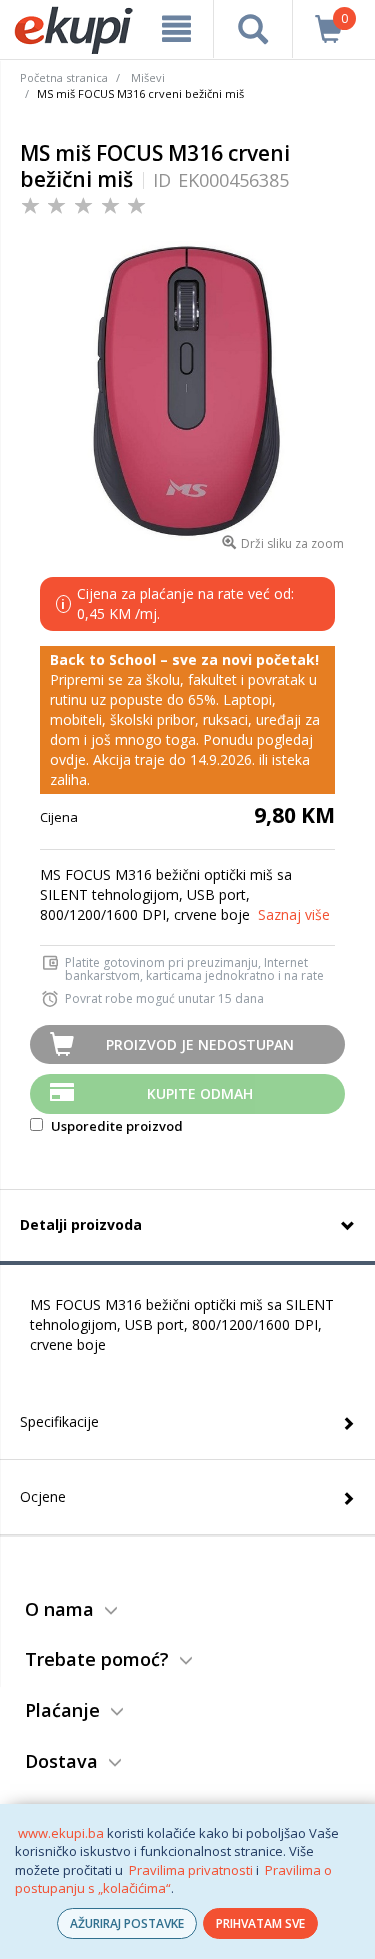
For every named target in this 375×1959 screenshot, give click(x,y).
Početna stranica (64, 77)
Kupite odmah (200, 1093)
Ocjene (43, 1496)
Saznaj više (294, 914)
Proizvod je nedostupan (200, 1044)
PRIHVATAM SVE (260, 1923)
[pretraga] (252, 29)
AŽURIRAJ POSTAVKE (127, 1923)
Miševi (148, 77)
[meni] (176, 29)
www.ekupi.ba (61, 1833)
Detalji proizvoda (81, 1224)
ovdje (68, 759)
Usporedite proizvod (115, 1126)
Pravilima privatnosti (191, 1870)
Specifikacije (59, 1421)
